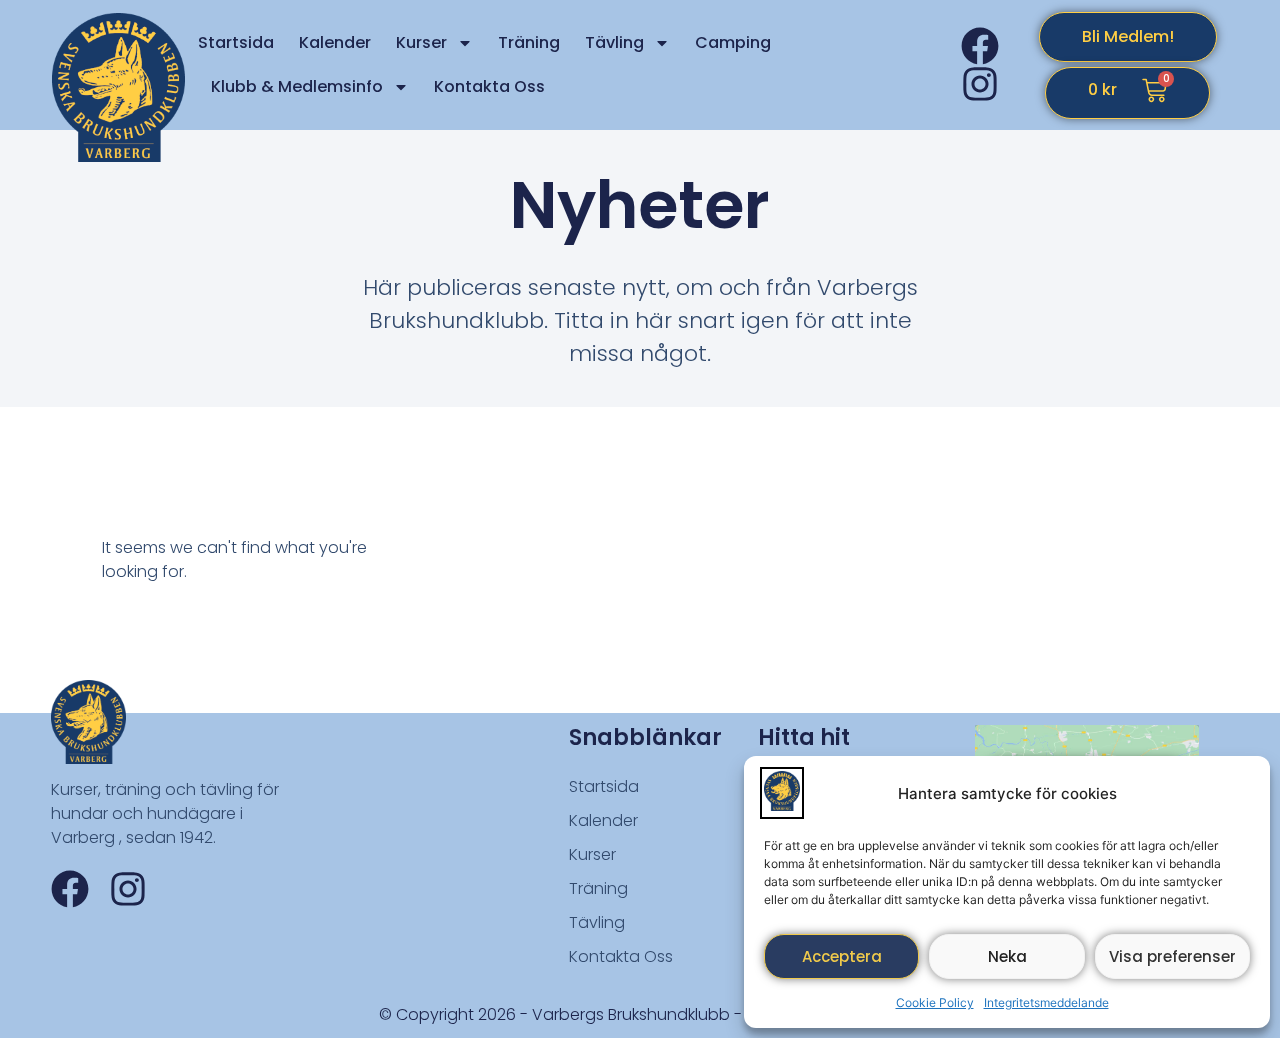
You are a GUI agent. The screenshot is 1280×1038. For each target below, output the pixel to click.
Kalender (335, 42)
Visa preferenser (1172, 956)
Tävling (614, 42)
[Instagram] (980, 84)
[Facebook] (980, 46)
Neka (1007, 956)
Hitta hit (804, 737)
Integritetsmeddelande (1046, 1002)
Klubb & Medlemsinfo (297, 86)
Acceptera (842, 956)
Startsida (236, 42)
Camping (733, 42)
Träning (529, 42)
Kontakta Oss (489, 86)
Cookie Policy (935, 1002)
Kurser (421, 42)
